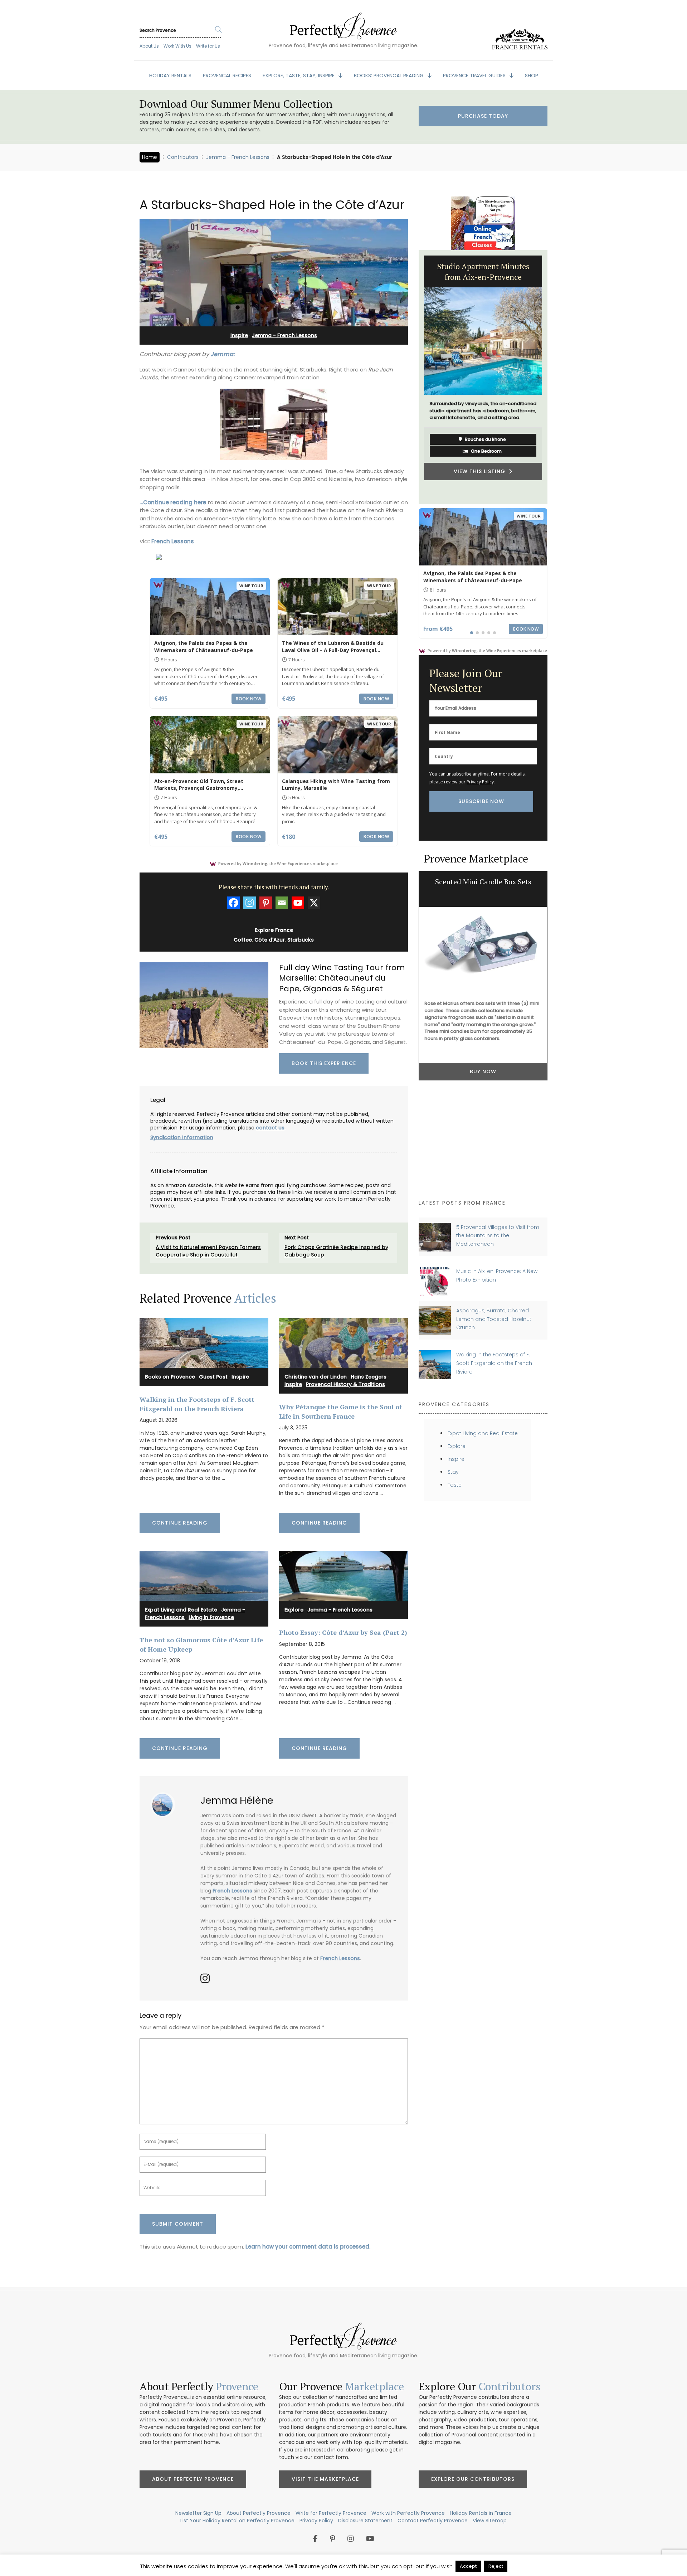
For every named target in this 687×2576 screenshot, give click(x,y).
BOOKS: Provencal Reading (389, 76)
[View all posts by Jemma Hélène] (165, 1802)
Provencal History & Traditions (345, 1384)
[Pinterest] (266, 903)
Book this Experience (324, 1063)
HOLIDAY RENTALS (170, 76)
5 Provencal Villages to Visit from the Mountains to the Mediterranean (498, 1236)
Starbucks (301, 940)
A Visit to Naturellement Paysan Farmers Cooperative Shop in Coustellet (208, 1251)
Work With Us (177, 46)
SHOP (532, 76)
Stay (453, 1472)
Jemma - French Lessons (238, 157)
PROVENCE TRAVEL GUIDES (475, 76)
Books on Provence (170, 1377)
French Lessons (173, 541)
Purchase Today (483, 116)
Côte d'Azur (270, 940)
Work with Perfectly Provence (408, 2513)
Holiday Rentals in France (481, 2513)
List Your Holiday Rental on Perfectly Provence (237, 2521)
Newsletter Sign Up (198, 2513)
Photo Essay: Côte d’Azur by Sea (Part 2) (343, 1632)
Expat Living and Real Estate (181, 1610)
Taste (455, 1485)
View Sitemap (490, 2521)
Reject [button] (496, 2566)
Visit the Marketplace (325, 2479)
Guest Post (213, 1377)
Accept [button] (468, 2566)
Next (553, 377)
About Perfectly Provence (193, 2479)
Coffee (243, 940)
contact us (270, 1128)
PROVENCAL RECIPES (227, 76)
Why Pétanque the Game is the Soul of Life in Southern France (340, 1411)
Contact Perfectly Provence (433, 2521)
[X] (314, 903)
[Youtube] (298, 903)
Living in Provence (211, 1617)
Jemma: (223, 354)
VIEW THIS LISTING (481, 471)
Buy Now (483, 1171)
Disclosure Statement (365, 2521)
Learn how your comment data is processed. (308, 2247)
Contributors (183, 157)
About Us (149, 46)
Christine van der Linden (316, 1377)
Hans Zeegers (369, 1377)
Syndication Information (182, 1137)
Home (150, 157)
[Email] (282, 903)
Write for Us (208, 46)
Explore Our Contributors (473, 2479)
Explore (294, 1610)
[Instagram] (250, 903)
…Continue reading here (173, 502)
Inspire (239, 335)
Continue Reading (180, 1523)
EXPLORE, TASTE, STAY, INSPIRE (299, 76)
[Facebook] (233, 903)
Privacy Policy (480, 782)
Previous (413, 377)
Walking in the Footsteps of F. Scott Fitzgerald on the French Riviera (197, 1404)
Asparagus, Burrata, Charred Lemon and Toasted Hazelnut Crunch (494, 1319)
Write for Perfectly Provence (331, 2513)
